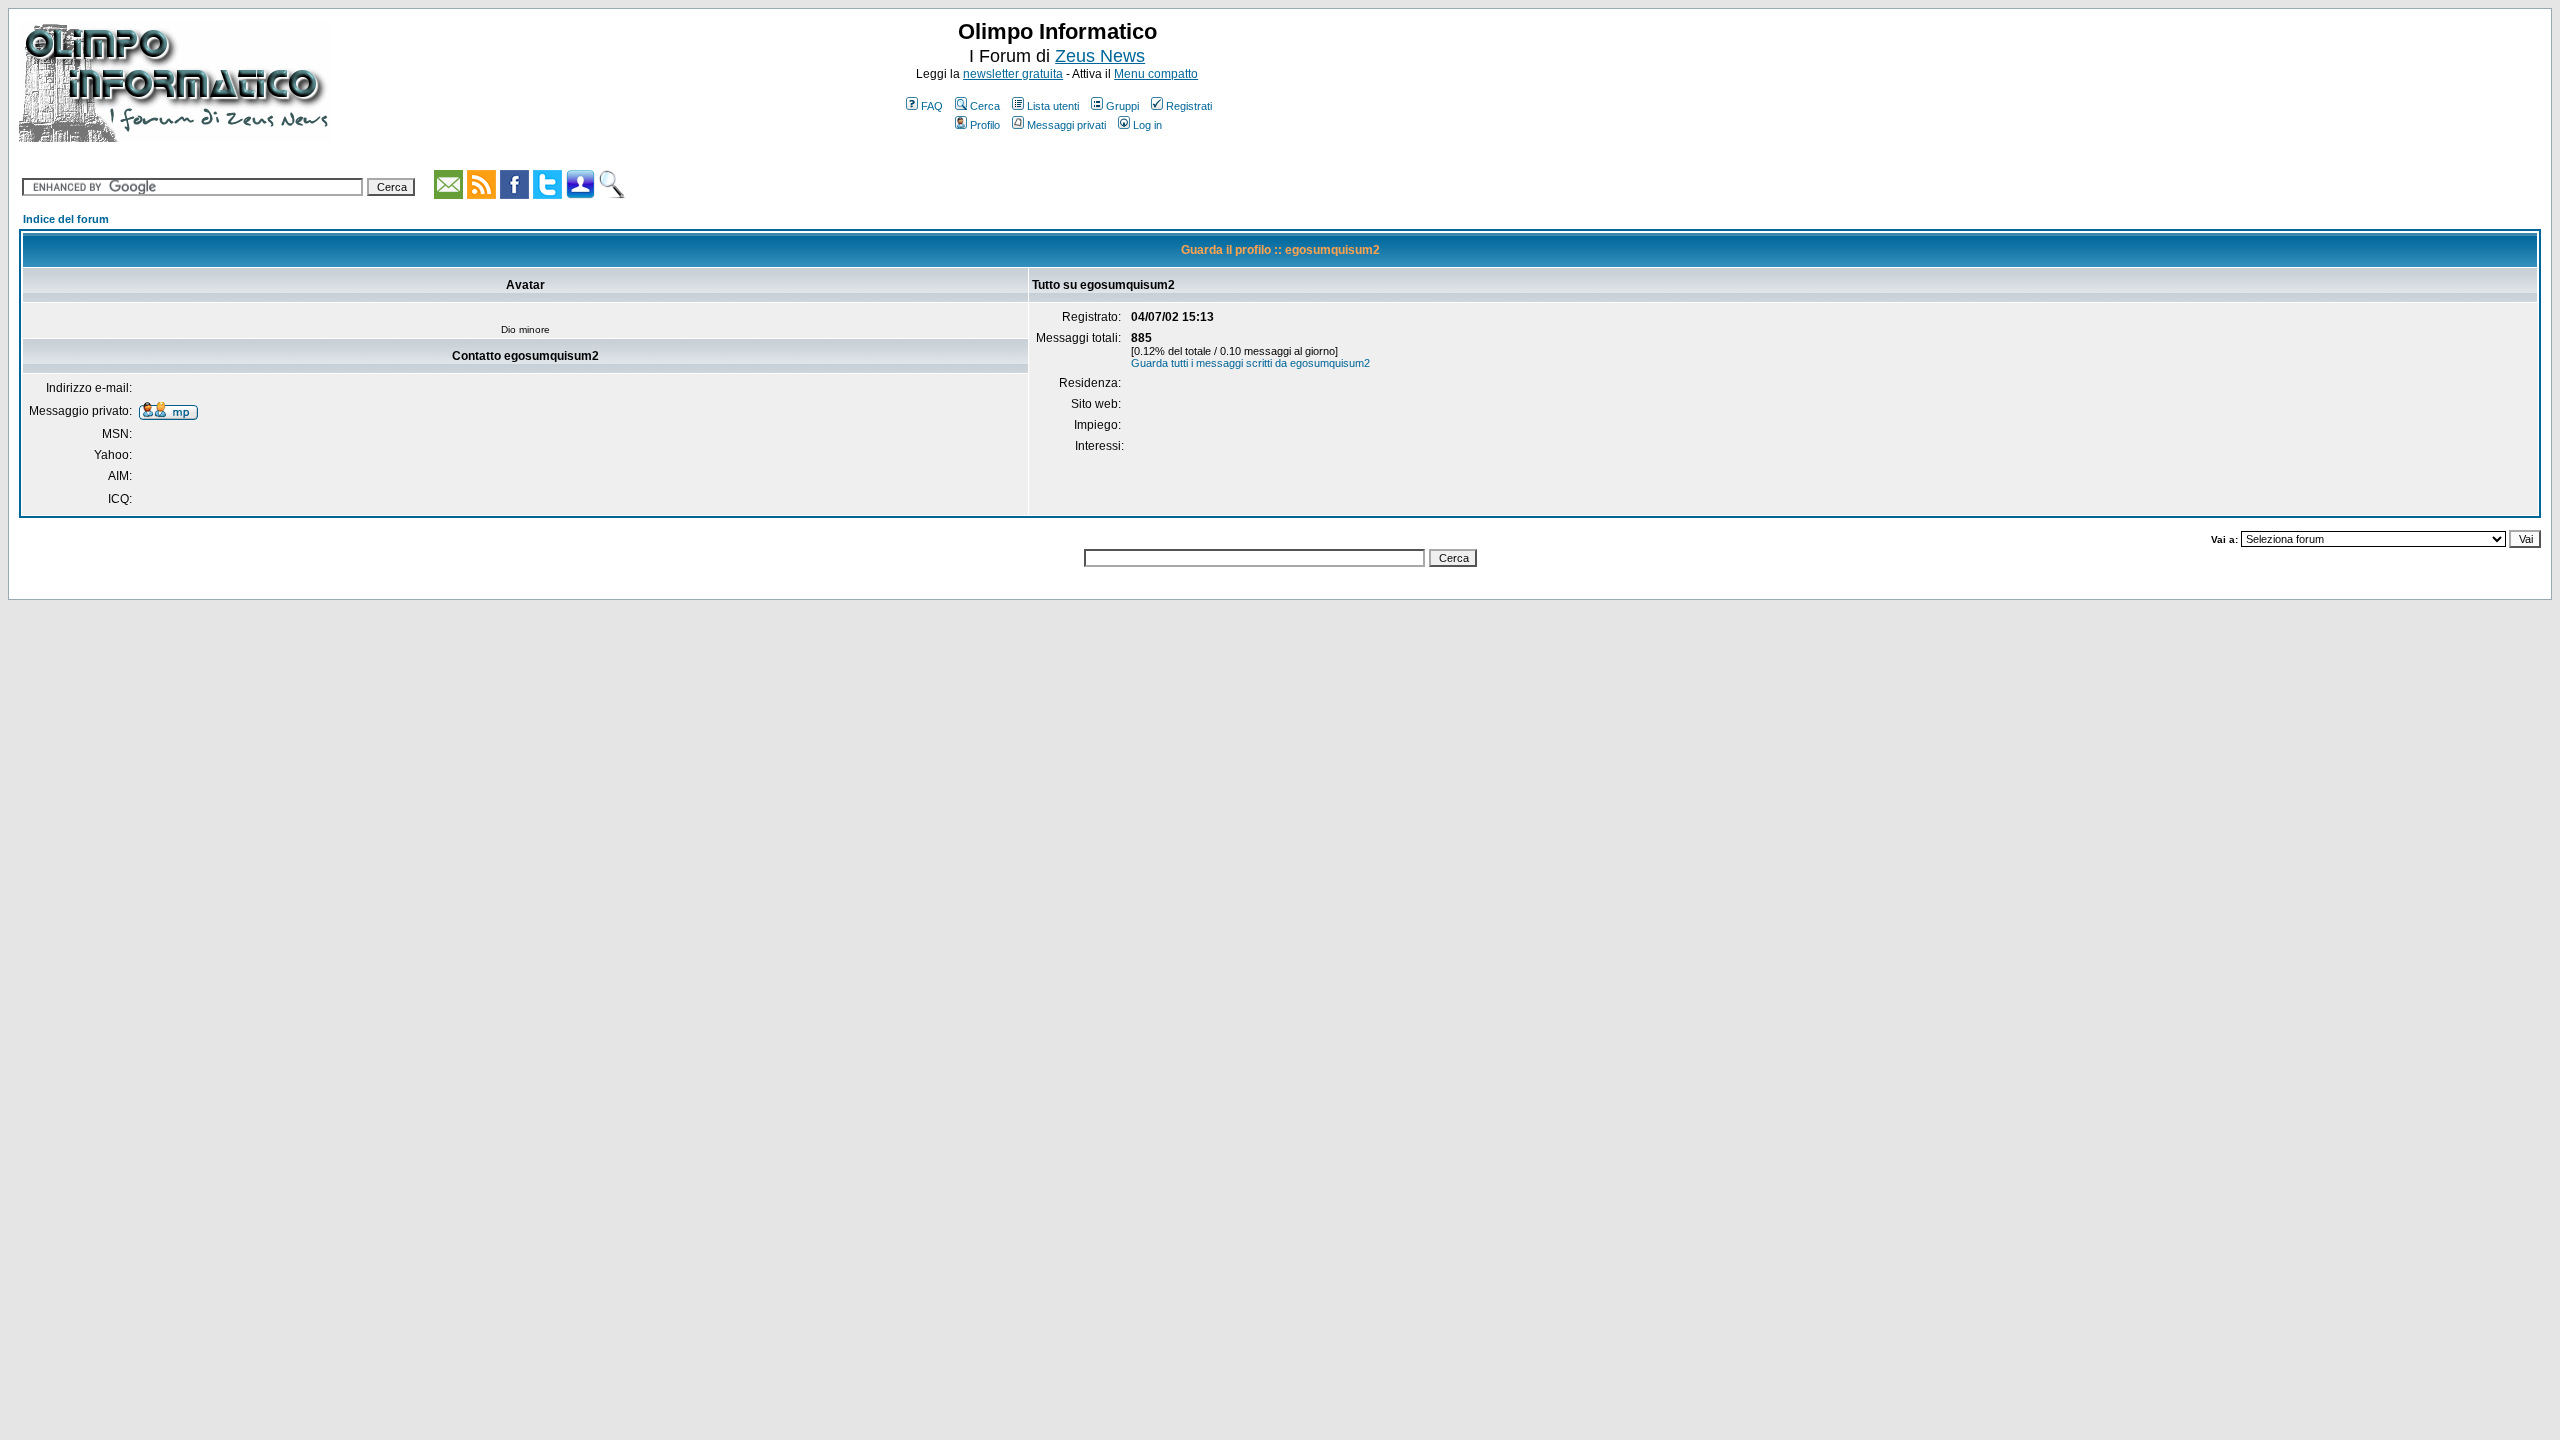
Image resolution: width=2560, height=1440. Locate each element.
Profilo (985, 125)
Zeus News (1100, 56)
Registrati (1189, 106)
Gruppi (1122, 106)
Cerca (985, 106)
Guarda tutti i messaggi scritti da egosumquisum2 (1250, 363)
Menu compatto (1156, 74)
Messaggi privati (1066, 125)
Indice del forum (66, 219)
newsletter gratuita (1013, 74)
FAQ (932, 106)
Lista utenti (1053, 106)
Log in (1147, 125)
